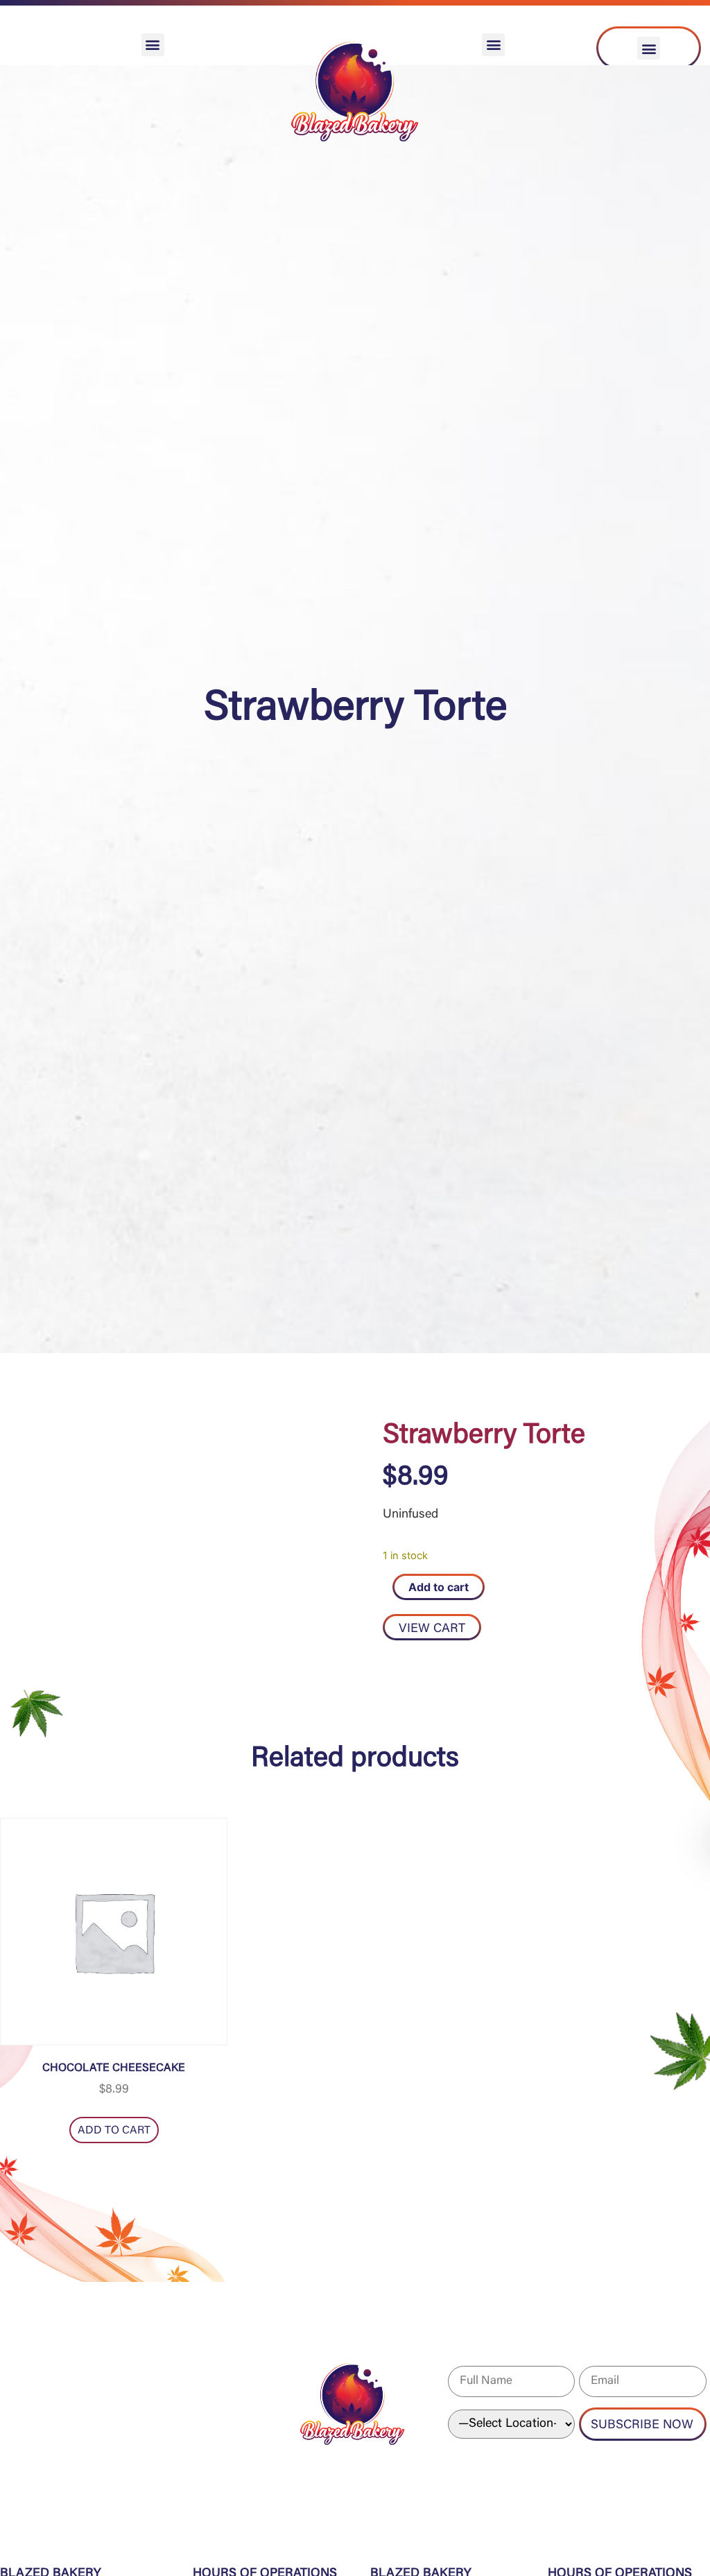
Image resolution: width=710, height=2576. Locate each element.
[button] (153, 45)
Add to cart (439, 1587)
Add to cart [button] (114, 2131)
